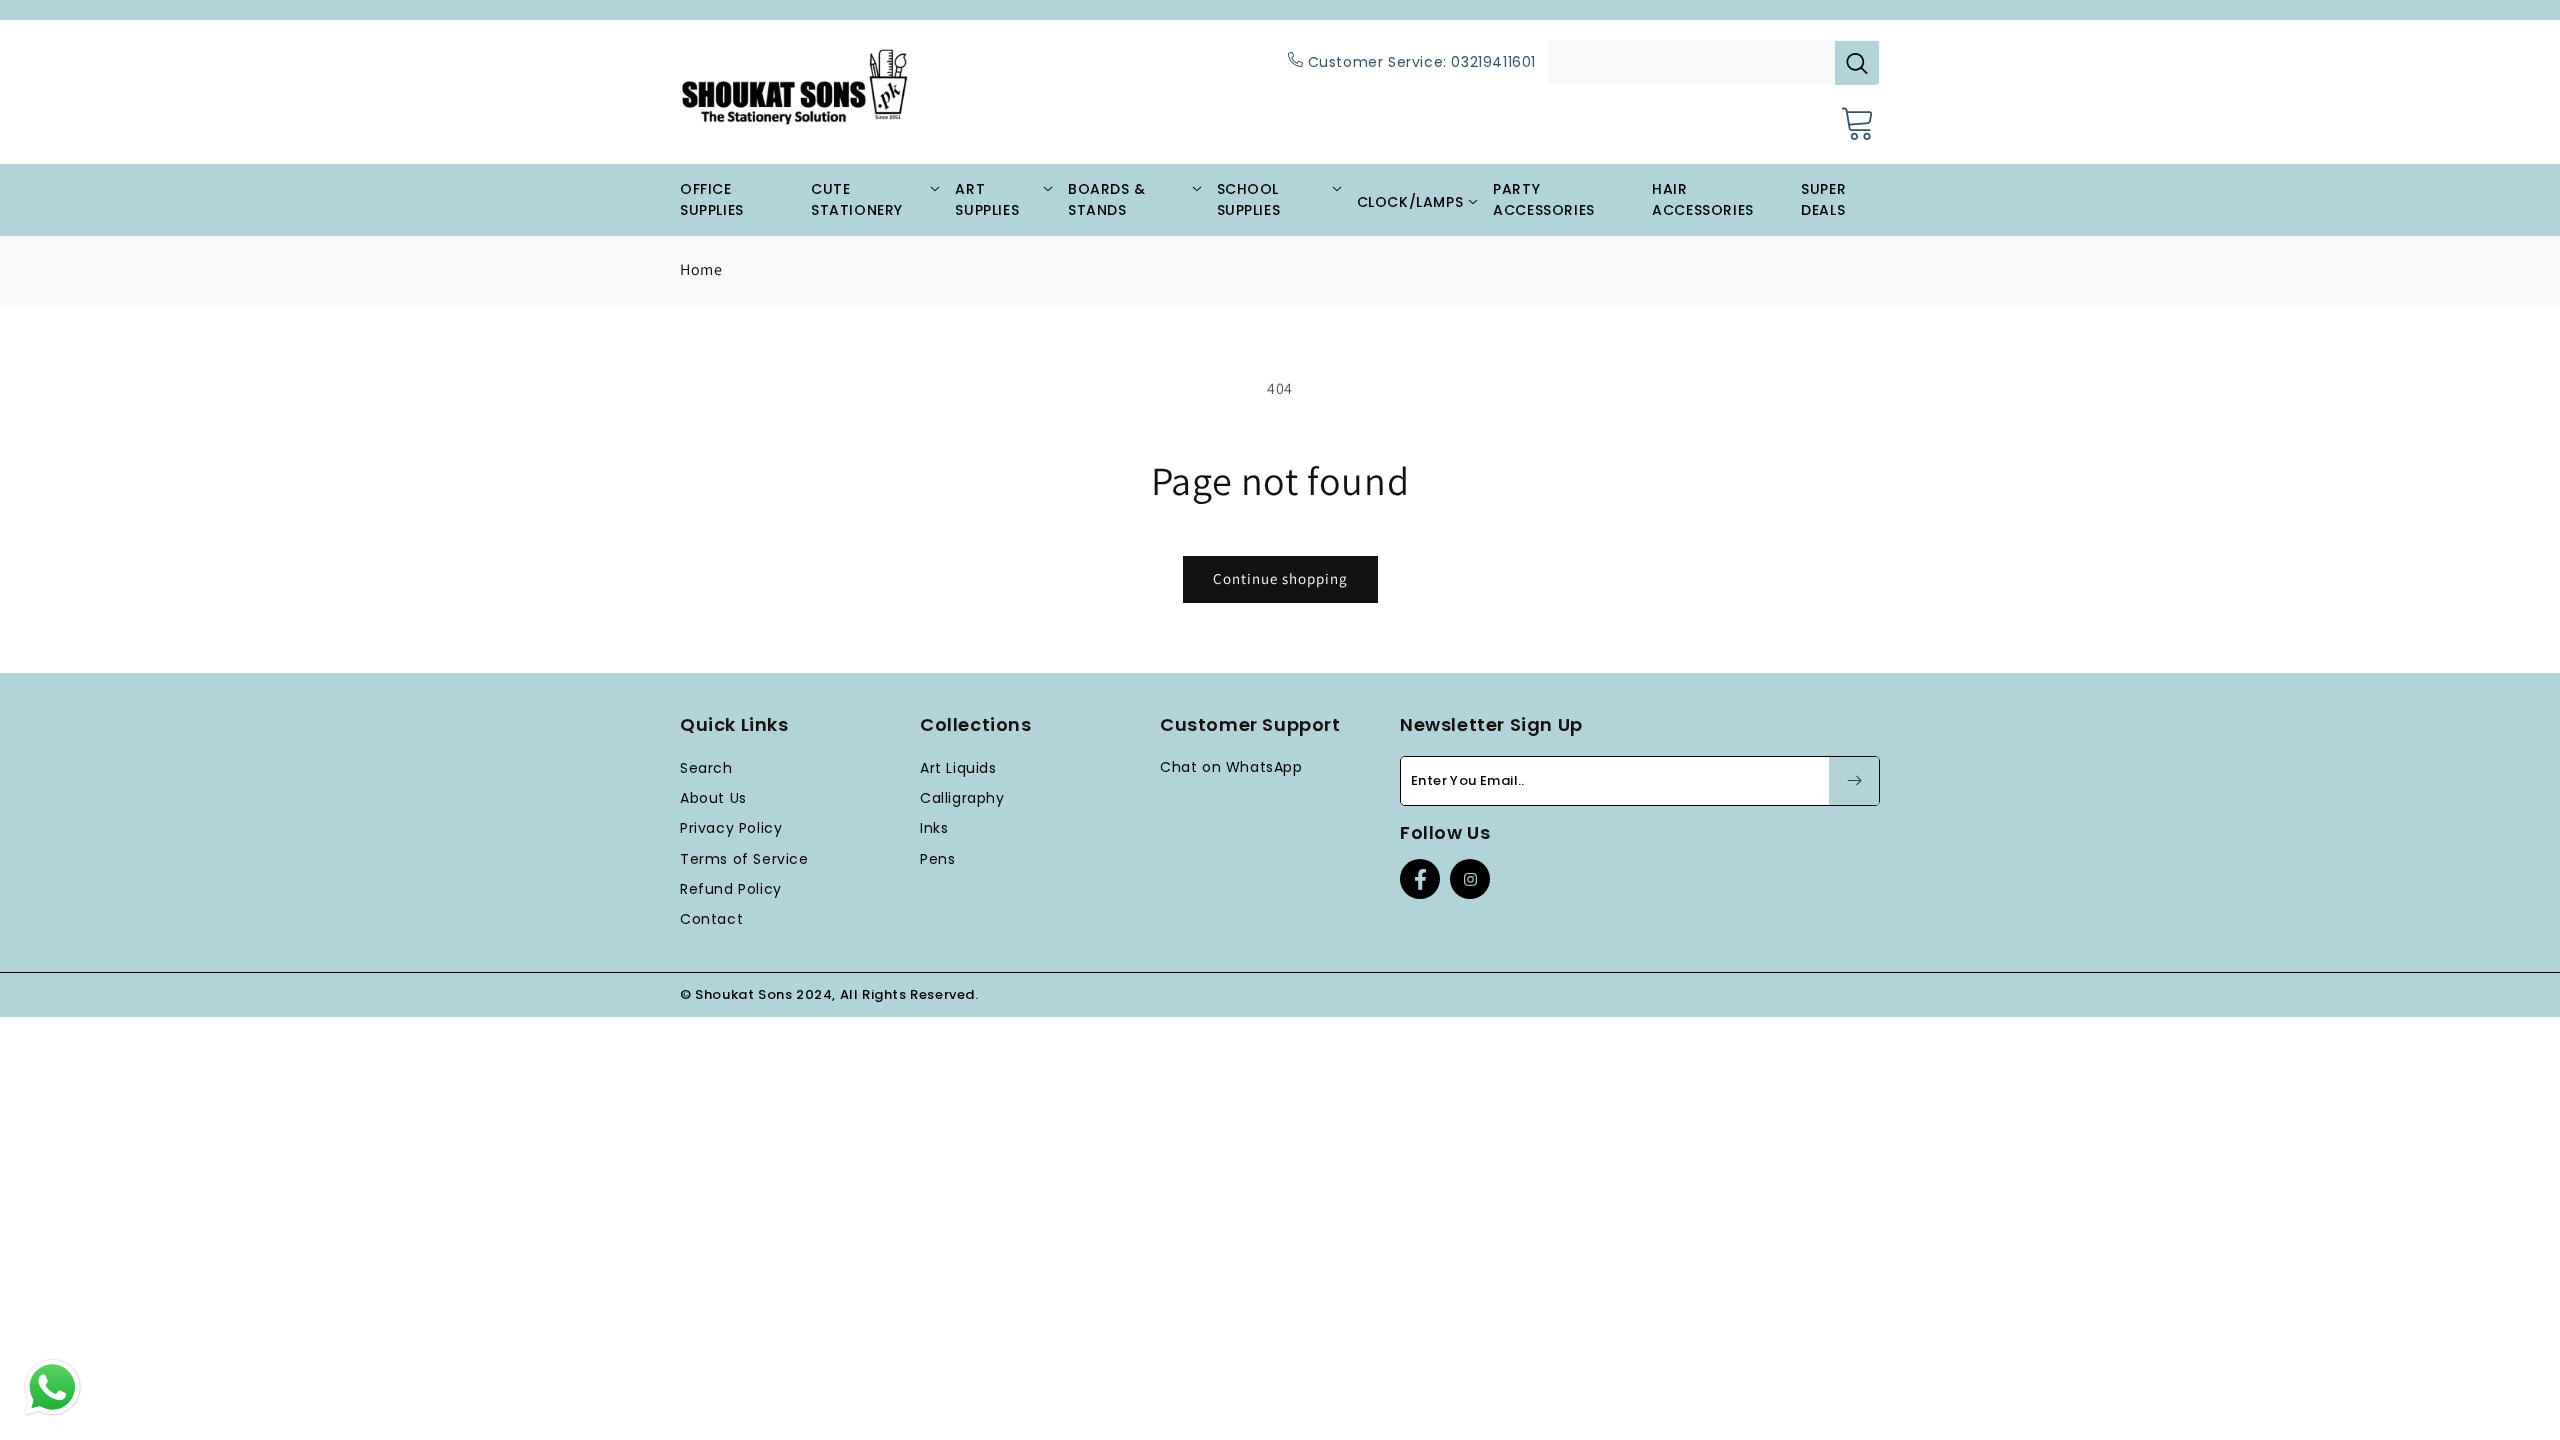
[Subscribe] (1854, 781)
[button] (1858, 122)
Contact (711, 919)
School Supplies (1249, 199)
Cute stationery (857, 199)
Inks (934, 828)
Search (706, 768)
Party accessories (1544, 199)
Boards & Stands (1107, 199)
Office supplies (712, 199)
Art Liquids (958, 768)
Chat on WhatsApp (1231, 767)
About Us (713, 798)
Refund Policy (731, 889)
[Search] (1857, 63)
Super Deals (1823, 199)
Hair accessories (1703, 199)
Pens (937, 859)
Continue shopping (1280, 578)
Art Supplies (987, 199)
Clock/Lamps (1410, 202)
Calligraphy (962, 798)
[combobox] (1714, 62)
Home (701, 269)
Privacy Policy (731, 828)
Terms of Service (744, 859)
